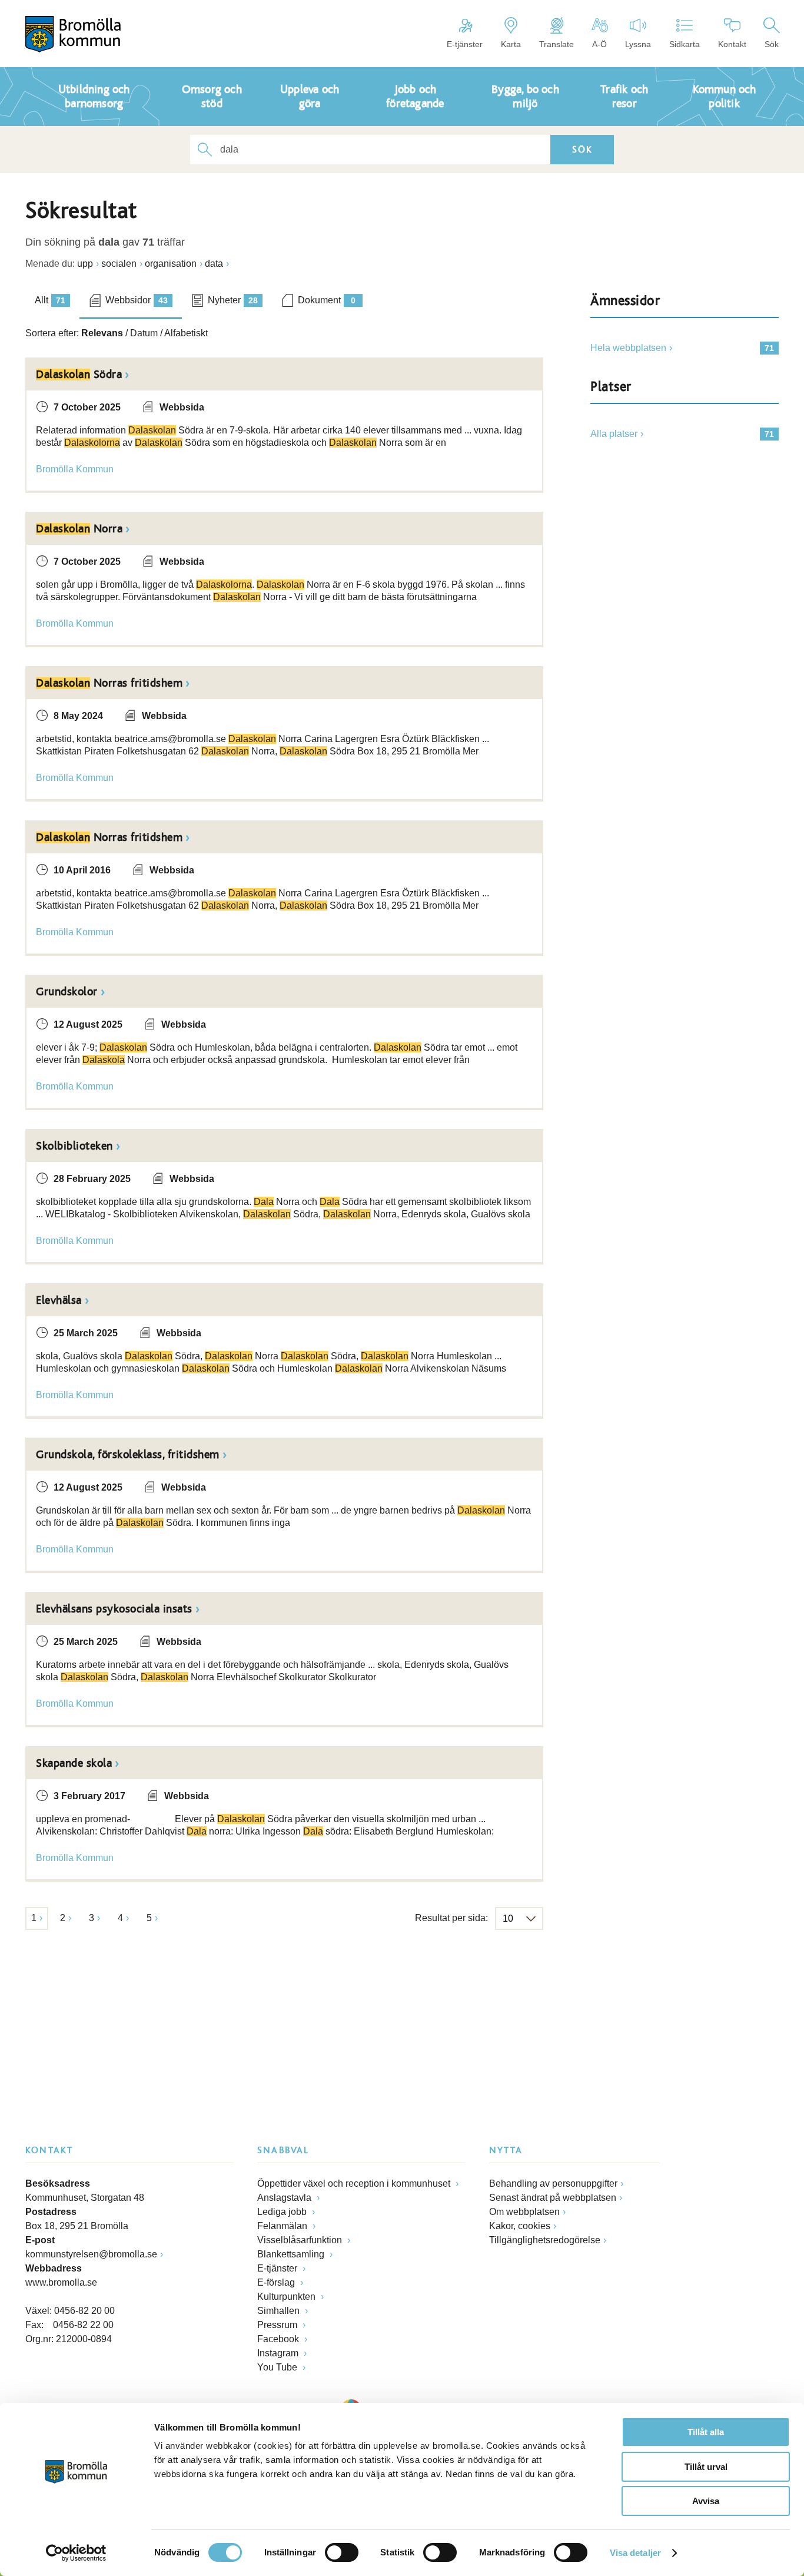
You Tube (278, 2367)
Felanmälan (283, 2226)
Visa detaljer (635, 2553)
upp (85, 264)
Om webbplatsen (524, 2212)
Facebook (279, 2339)
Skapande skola (74, 1763)
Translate (557, 44)
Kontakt (732, 44)
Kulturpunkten (288, 2297)
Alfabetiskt (186, 333)
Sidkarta (685, 44)
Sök (772, 44)
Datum (144, 333)
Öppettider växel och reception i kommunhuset (355, 2183)
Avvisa (706, 2501)
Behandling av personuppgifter (553, 2183)
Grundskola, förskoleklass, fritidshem (128, 1455)
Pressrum (278, 2325)
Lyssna (638, 44)
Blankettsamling (292, 2254)
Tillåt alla (706, 2432)
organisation (171, 264)
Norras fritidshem (109, 683)
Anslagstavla (285, 2198)
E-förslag (277, 2282)
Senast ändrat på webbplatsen (553, 2198)
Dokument (327, 300)
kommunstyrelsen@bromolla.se (91, 2254)
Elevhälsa (59, 1300)
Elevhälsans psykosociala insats (114, 1609)
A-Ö (599, 44)
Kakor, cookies (520, 2226)
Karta (511, 44)
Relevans (102, 333)
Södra (79, 375)
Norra (79, 529)
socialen (119, 264)
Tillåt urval (706, 2467)
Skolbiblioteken (74, 1146)
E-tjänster (465, 44)
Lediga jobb (283, 2212)
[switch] (342, 2552)
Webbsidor (137, 300)
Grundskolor (67, 992)
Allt (50, 300)
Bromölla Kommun (75, 469)
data (214, 264)
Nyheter (233, 300)
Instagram (279, 2353)
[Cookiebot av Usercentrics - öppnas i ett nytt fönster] (76, 2553)
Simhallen (280, 2311)
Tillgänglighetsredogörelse (545, 2240)
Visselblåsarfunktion (301, 2240)
